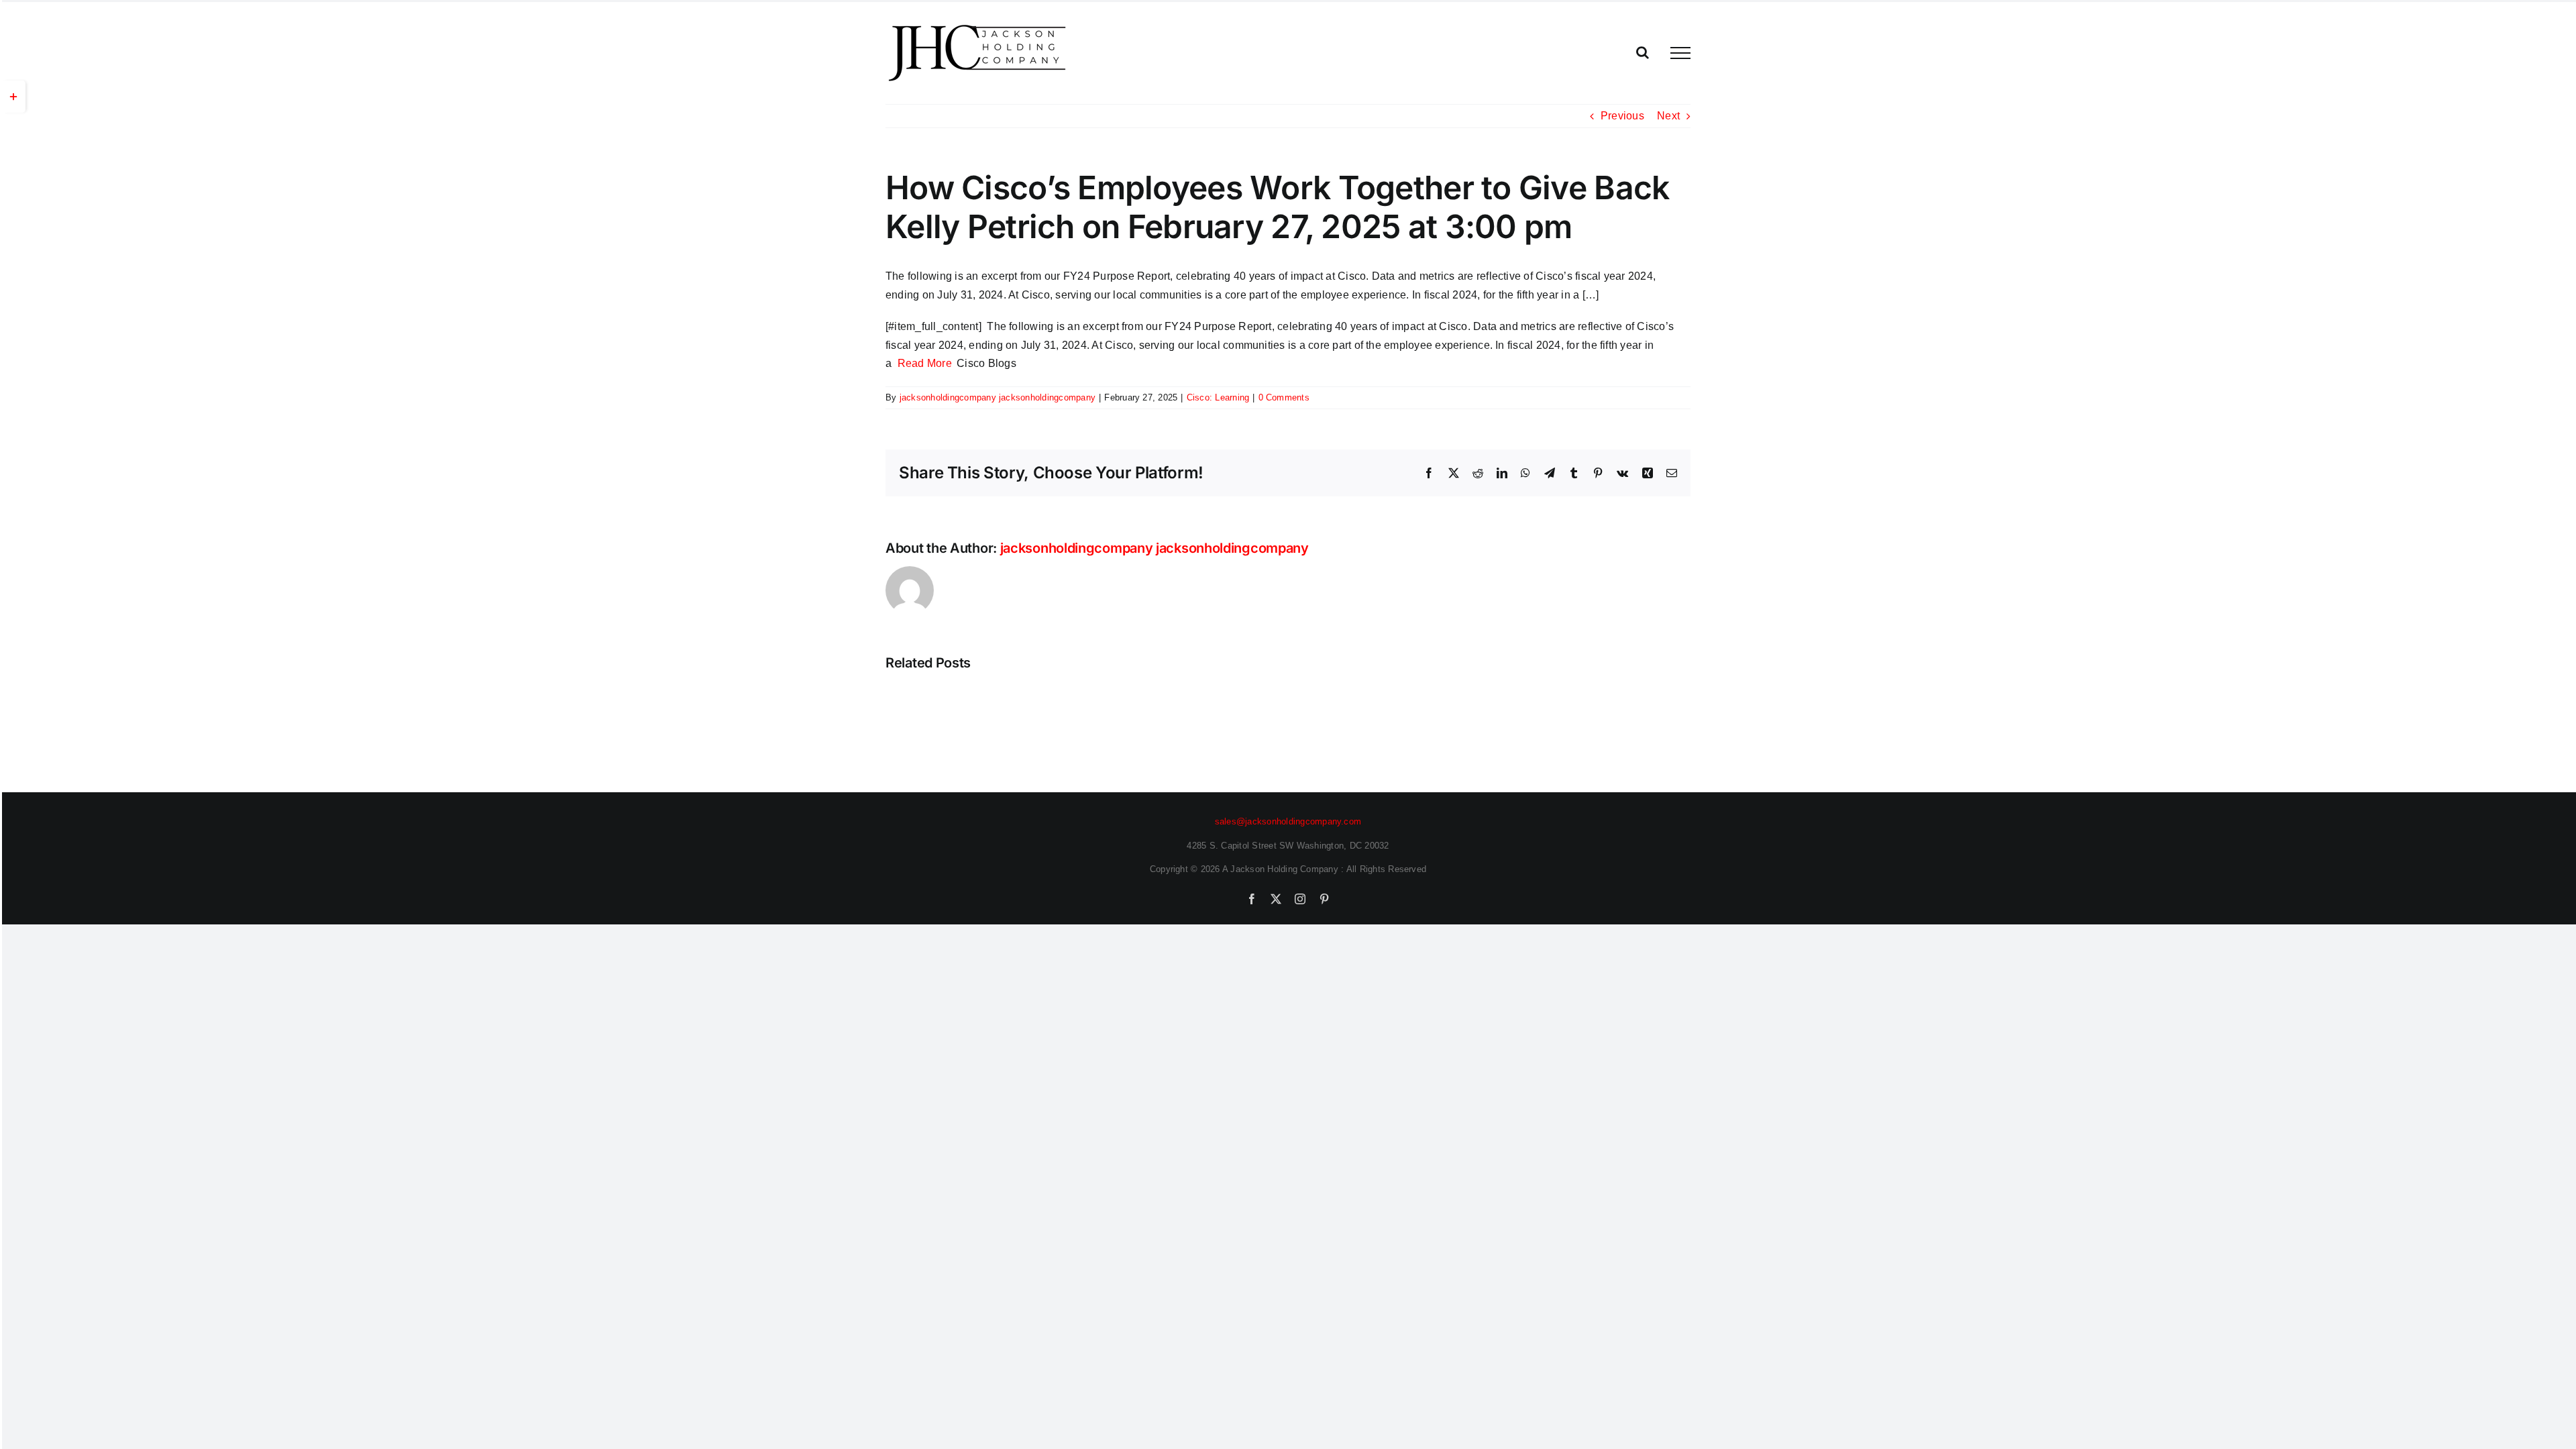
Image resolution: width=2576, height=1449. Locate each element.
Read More (925, 363)
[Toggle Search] (1643, 52)
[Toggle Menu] (1680, 53)
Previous (1622, 116)
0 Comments (1284, 397)
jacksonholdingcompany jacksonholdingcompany (998, 397)
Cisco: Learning (1218, 397)
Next (1668, 116)
